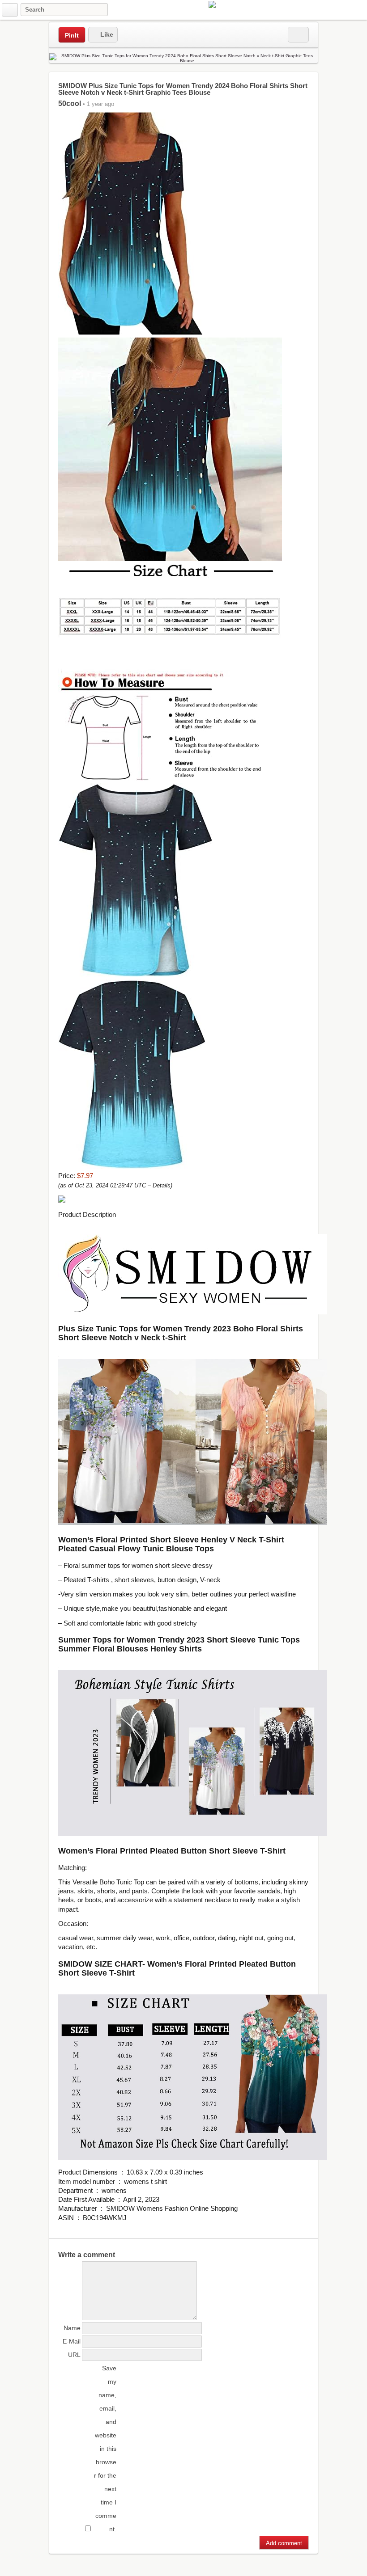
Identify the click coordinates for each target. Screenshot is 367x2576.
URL (74, 2355)
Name (72, 2328)
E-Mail (72, 2341)
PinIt (72, 35)
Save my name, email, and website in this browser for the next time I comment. (105, 2449)
